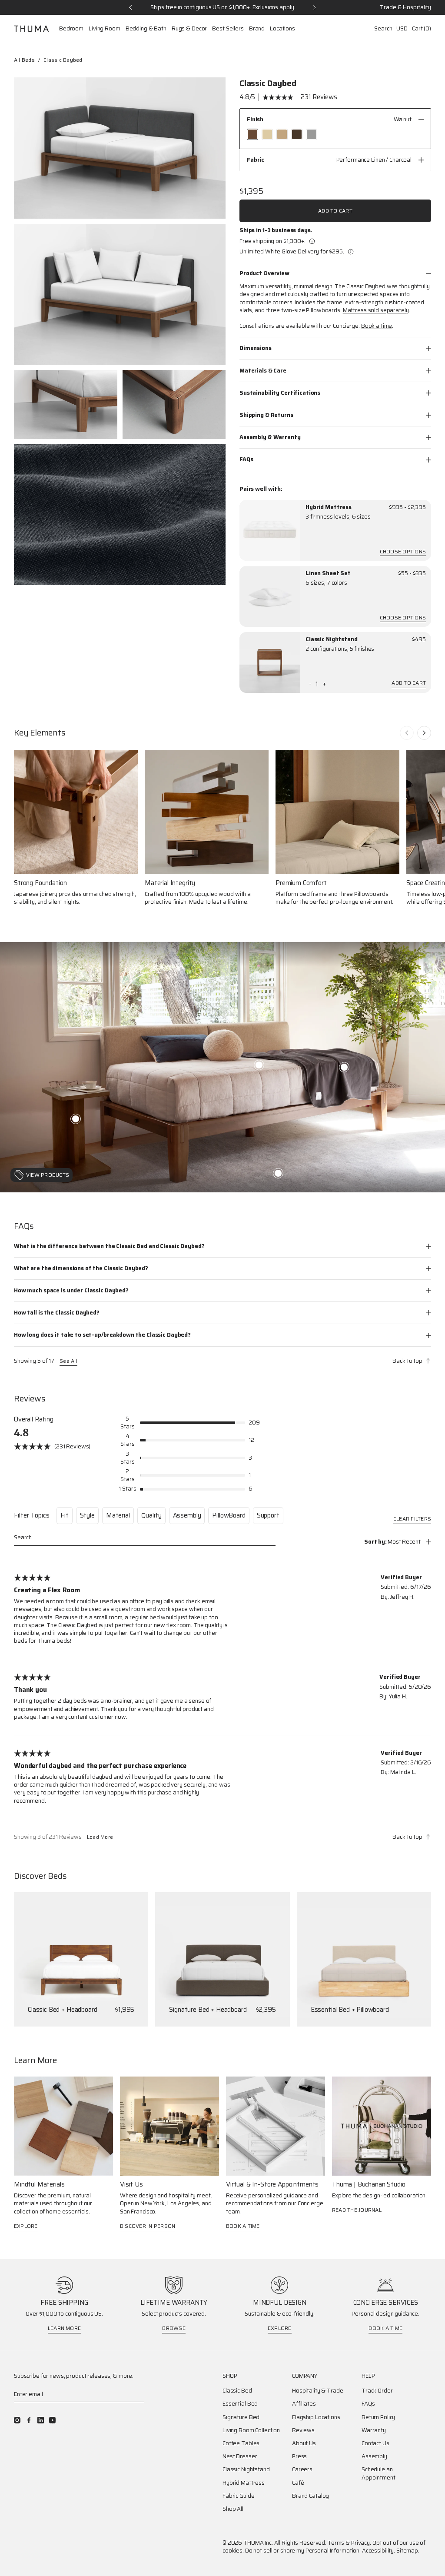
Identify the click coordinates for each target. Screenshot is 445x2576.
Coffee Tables (241, 2443)
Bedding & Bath (146, 29)
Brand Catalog (311, 2496)
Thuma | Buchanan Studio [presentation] (369, 2185)
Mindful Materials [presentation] (39, 2185)
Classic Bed (237, 2391)
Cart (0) (422, 28)
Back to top (407, 1361)
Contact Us (375, 2443)
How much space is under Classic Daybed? (71, 1290)
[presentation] (270, 530)
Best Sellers (228, 29)
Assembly (187, 1515)
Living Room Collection (251, 2430)
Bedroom (71, 29)
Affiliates (304, 2404)
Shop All (233, 2509)
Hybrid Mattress (329, 507)
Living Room (105, 29)
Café (298, 2483)
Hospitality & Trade (318, 2391)
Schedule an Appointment (379, 2473)
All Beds (24, 60)
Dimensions (256, 348)
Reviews (303, 2430)
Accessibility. (379, 2551)
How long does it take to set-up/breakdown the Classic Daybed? (102, 1335)
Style (87, 1515)
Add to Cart (335, 211)
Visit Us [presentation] (131, 2185)
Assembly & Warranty (270, 437)
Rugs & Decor (189, 29)
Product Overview (264, 273)
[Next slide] (424, 733)
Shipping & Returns (266, 415)
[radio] (252, 134)
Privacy (360, 2543)
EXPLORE (26, 2226)
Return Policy (378, 2417)
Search (383, 28)
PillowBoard (229, 1515)
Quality (151, 1515)
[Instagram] (17, 2420)
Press (299, 2456)
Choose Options (403, 552)
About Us (304, 2443)
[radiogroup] (335, 134)
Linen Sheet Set (328, 573)
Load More (100, 1838)
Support (268, 1515)
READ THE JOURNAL (357, 2210)
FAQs (246, 459)
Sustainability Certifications (280, 393)
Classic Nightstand (332, 639)
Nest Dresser (240, 2456)
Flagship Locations (316, 2417)
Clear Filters (412, 1519)
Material (118, 1515)
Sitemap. (408, 2551)
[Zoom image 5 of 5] (120, 515)
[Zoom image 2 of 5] (120, 295)
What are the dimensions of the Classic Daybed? (81, 1268)
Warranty (374, 2430)
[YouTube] (52, 2420)
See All (68, 1361)
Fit (65, 1515)
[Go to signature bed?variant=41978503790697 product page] (222, 1959)
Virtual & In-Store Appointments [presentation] (272, 2185)
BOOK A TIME (243, 2226)
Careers (302, 2469)
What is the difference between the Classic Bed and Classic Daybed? (109, 1246)
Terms (336, 2543)
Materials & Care (263, 371)
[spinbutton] (317, 684)
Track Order (377, 2391)
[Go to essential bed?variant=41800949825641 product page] (364, 1959)
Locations (282, 29)
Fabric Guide (238, 2496)
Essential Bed (240, 2404)
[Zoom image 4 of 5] (174, 404)
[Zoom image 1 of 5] (120, 148)
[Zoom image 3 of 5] (66, 404)
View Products (48, 1175)
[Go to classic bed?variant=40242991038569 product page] (81, 1959)
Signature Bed (241, 2417)
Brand (257, 29)
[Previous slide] (407, 733)
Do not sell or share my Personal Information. (303, 2551)
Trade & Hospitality (405, 7)
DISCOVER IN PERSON (148, 2226)
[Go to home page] (31, 29)
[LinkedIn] (41, 2420)
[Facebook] (29, 2420)
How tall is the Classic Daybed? (57, 1313)
